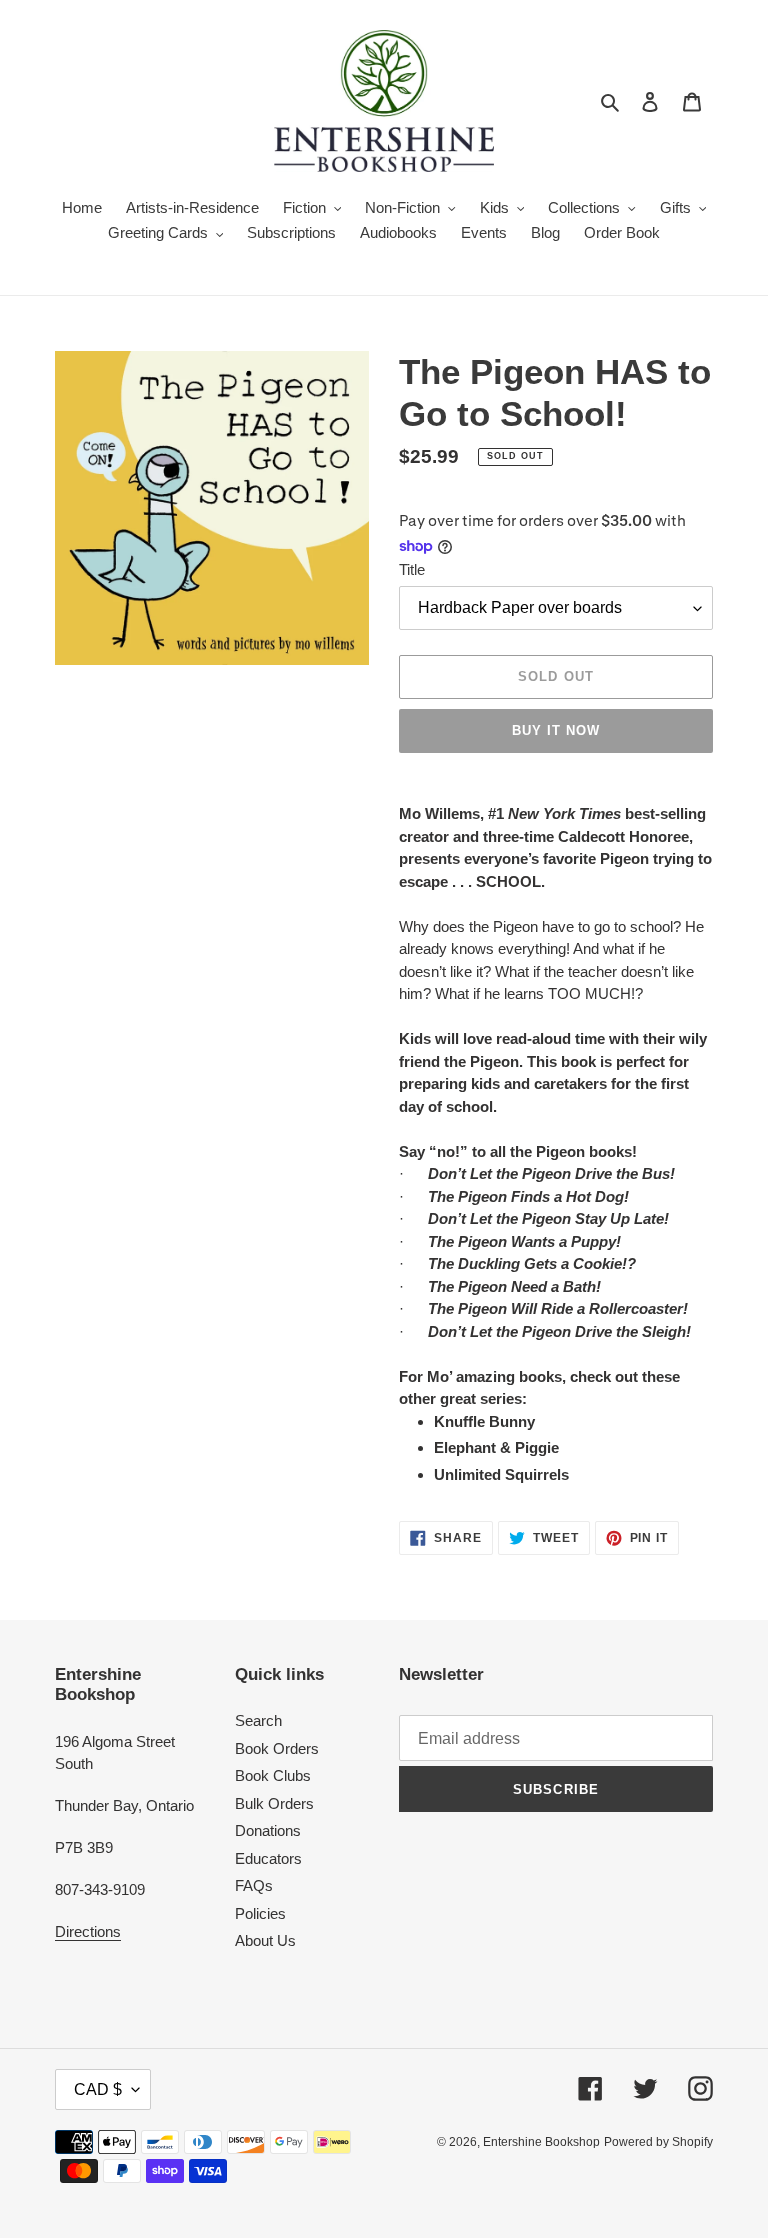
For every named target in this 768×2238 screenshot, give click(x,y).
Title (412, 569)
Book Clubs (273, 1775)
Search (258, 1720)
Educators (268, 1858)
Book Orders (277, 1748)
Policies (260, 1913)
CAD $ (98, 2089)
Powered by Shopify (658, 2142)
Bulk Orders (274, 1803)
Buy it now (556, 730)
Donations (268, 1830)
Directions (88, 1931)
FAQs (254, 1885)
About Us (265, 1940)
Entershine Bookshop (541, 2142)
